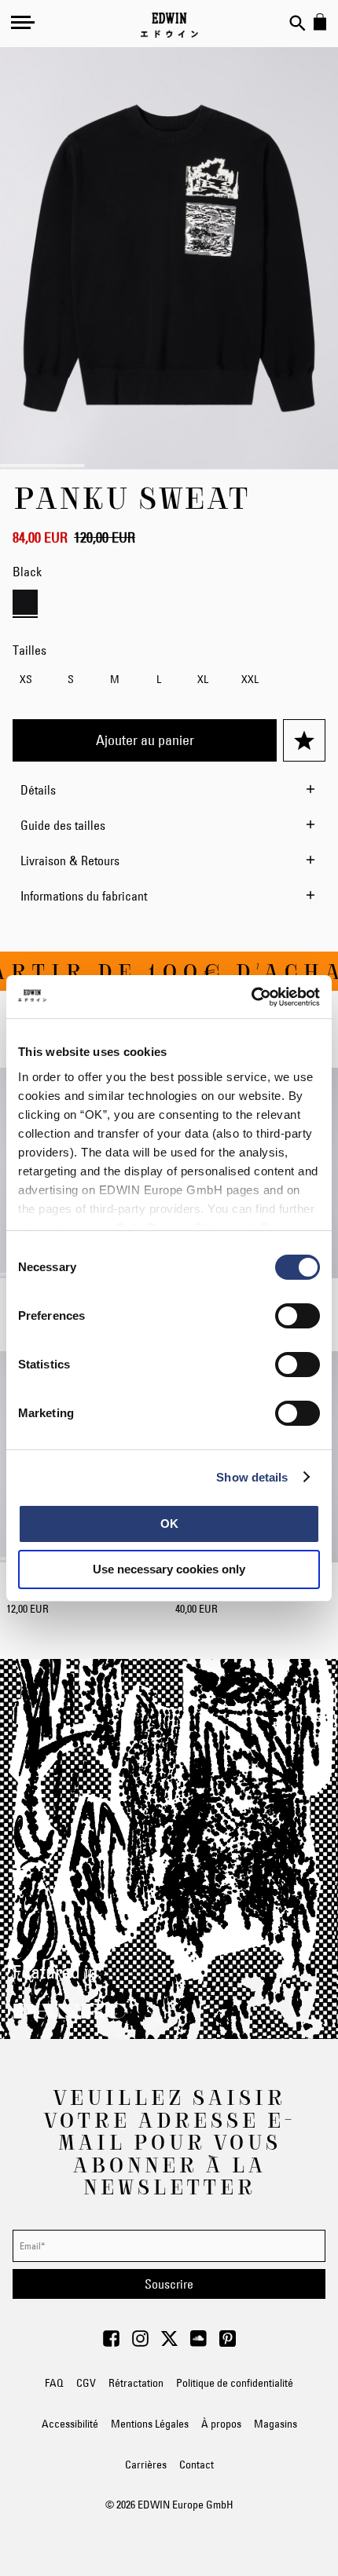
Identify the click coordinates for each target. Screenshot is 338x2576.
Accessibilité (70, 2424)
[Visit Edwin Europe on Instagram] (140, 2343)
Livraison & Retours (70, 860)
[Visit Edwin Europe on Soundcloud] (198, 2343)
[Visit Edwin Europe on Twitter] (169, 2343)
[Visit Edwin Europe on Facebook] (111, 2343)
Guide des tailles (63, 825)
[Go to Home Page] (169, 25)
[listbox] (169, 681)
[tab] (169, 790)
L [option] (159, 679)
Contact (197, 2465)
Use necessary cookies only (169, 1569)
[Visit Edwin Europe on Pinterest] (228, 2343)
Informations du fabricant (84, 896)
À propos (221, 2424)
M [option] (115, 679)
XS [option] (26, 679)
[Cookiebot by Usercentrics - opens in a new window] (251, 997)
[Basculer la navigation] (23, 22)
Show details (252, 1477)
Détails (38, 790)
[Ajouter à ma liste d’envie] (304, 740)
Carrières (146, 2465)
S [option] (71, 679)
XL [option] (203, 679)
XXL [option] (250, 679)
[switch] (298, 1317)
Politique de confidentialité (235, 2383)
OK (169, 1524)
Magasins (276, 2424)
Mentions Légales (150, 2424)
